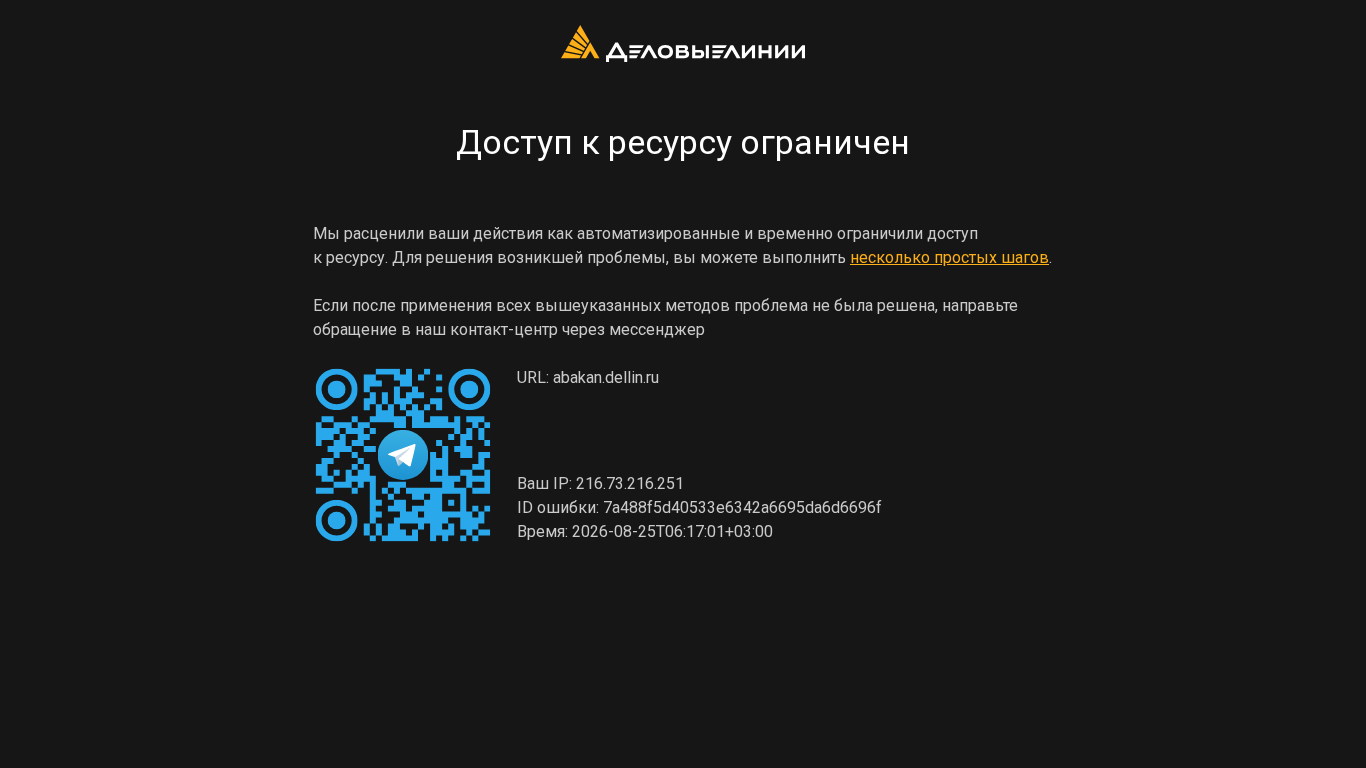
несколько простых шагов (949, 257)
